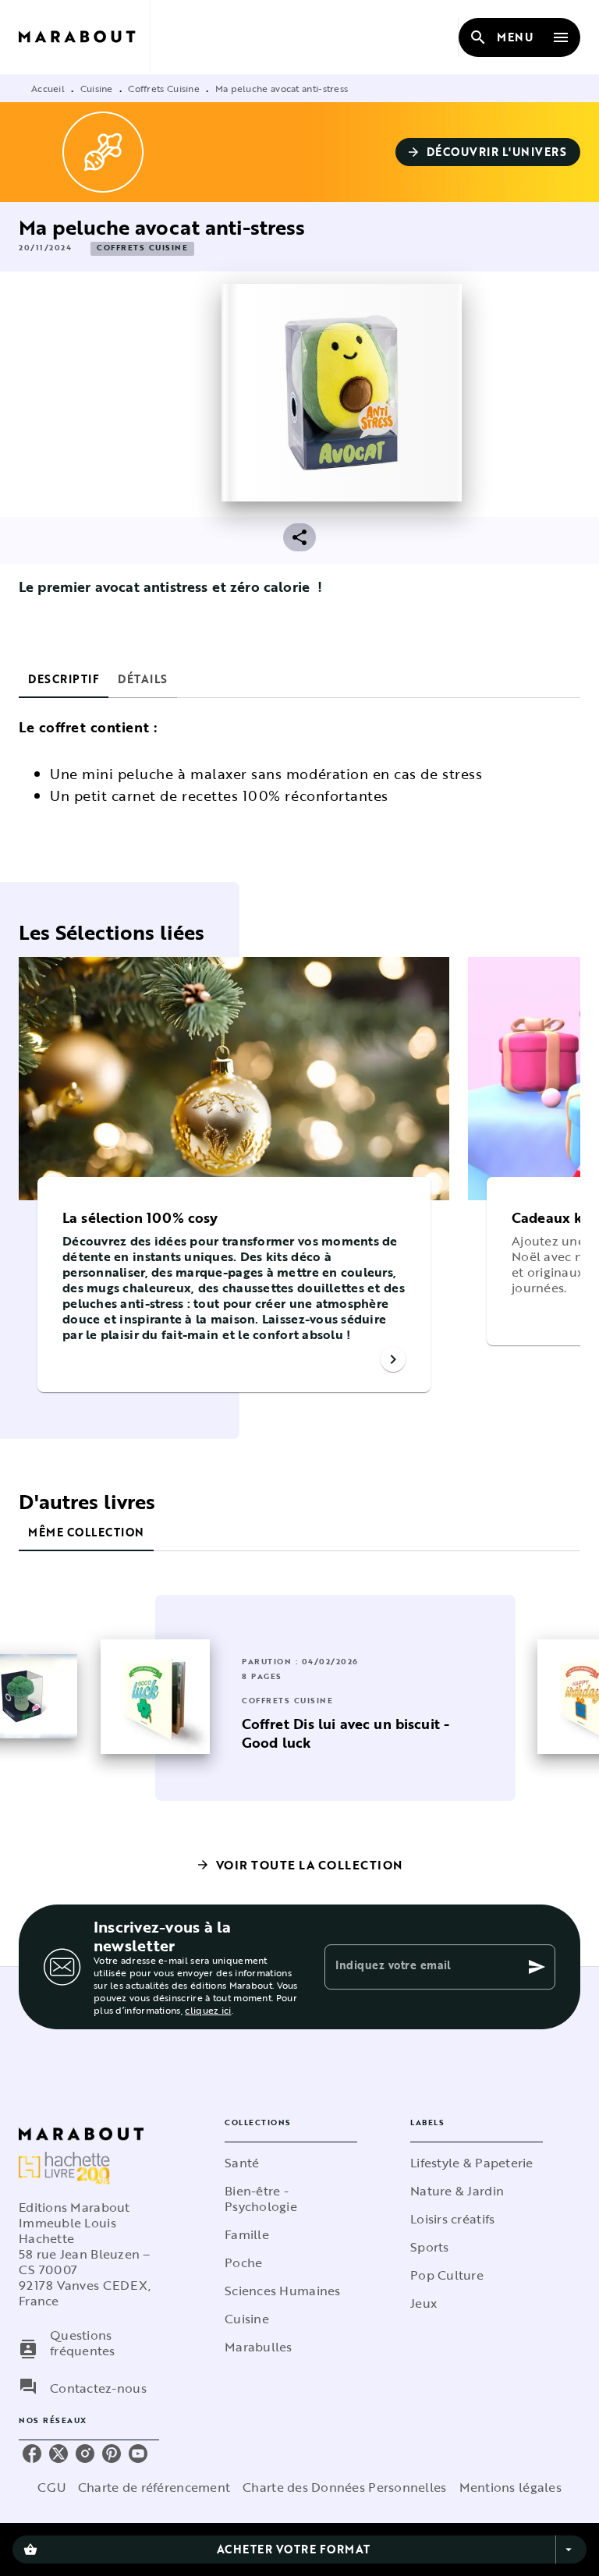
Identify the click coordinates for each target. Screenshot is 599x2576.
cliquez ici (208, 2010)
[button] (488, 152)
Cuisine (97, 88)
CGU (51, 2487)
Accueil (48, 88)
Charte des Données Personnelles (344, 2487)
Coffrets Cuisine (164, 88)
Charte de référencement (154, 2487)
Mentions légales (510, 2487)
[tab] (64, 679)
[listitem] (32, 2454)
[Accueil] (84, 37)
